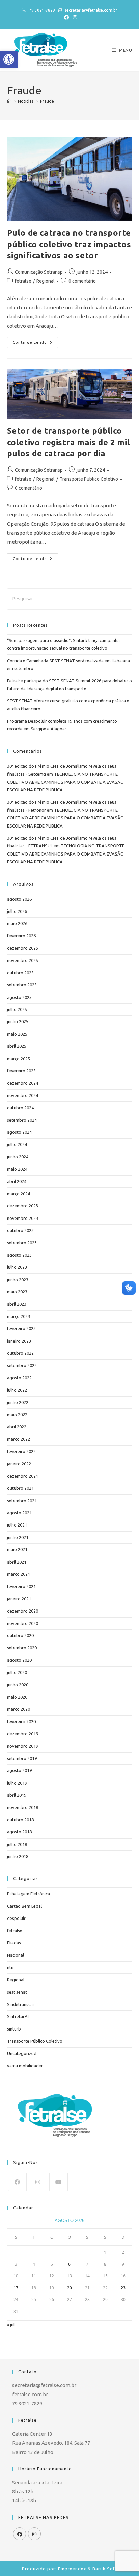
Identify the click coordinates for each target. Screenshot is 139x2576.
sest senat (17, 1992)
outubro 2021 (20, 1488)
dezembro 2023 (23, 1206)
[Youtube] (59, 2182)
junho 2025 (18, 1021)
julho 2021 (17, 1525)
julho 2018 (17, 1844)
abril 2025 (17, 1046)
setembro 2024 (22, 1120)
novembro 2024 (23, 1095)
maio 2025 (17, 1034)
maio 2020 (17, 1697)
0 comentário (82, 281)
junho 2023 (18, 1280)
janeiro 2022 (19, 1464)
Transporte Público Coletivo (89, 479)
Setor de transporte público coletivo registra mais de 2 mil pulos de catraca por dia (69, 442)
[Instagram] (38, 2182)
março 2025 (19, 1059)
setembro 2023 (22, 1243)
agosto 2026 (19, 899)
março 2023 (19, 1316)
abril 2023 (17, 1304)
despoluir (16, 1918)
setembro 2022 (22, 1365)
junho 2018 (18, 1856)
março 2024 (19, 1194)
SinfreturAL (18, 2016)
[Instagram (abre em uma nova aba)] (74, 17)
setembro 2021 (22, 1501)
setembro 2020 (22, 1648)
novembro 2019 (23, 1746)
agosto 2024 (19, 1132)
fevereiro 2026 (21, 936)
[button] (9, 59)
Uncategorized (22, 2053)
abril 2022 (17, 1427)
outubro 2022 (20, 1353)
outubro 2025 (20, 973)
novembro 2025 (23, 960)
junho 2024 (18, 1157)
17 (16, 2288)
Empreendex (72, 2569)
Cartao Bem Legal (24, 1906)
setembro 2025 (22, 985)
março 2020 (19, 1709)
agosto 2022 (19, 1378)
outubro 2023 (20, 1230)
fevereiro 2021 (21, 1586)
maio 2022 (17, 1415)
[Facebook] (17, 2182)
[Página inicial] (9, 101)
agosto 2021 (19, 1513)
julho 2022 (17, 1390)
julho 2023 (17, 1267)
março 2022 (19, 1439)
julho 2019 (17, 1783)
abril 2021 (17, 1562)
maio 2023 (17, 1292)
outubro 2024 (20, 1108)
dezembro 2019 (23, 1734)
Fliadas (14, 1943)
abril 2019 (17, 1795)
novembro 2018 (23, 1807)
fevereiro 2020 (21, 1721)
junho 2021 (18, 1537)
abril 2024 (17, 1181)
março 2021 (19, 1574)
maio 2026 (17, 923)
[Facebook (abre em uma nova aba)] (66, 17)
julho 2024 (17, 1144)
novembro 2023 (23, 1218)
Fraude (47, 101)
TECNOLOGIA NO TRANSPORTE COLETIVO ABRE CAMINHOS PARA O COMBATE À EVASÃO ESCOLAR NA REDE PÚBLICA (65, 782)
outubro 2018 (20, 1820)
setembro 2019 (22, 1758)
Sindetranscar (21, 2004)
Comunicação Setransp (39, 272)
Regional (46, 281)
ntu (10, 1967)
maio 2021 (17, 1549)
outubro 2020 (20, 1635)
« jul (11, 2325)
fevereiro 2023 (21, 1328)
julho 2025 (17, 1009)
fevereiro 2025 (21, 1071)
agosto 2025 (19, 997)
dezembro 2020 (23, 1611)
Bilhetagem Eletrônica (29, 1894)
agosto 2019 (19, 1770)
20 (69, 2288)
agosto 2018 (19, 1832)
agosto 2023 (19, 1255)
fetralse (23, 281)
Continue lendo (35, 341)
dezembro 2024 (23, 1083)
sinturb (14, 2029)
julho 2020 (17, 1672)
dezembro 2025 (23, 948)
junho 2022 (18, 1402)
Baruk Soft (105, 2569)
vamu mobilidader (25, 2066)
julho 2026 (17, 911)
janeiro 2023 (19, 1341)
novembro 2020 (23, 1623)
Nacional (16, 1955)
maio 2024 (17, 1169)
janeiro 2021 (19, 1599)
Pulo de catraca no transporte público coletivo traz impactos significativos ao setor (69, 244)
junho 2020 (18, 1685)
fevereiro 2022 (21, 1451)
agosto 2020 (19, 1660)
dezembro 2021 (23, 1476)
